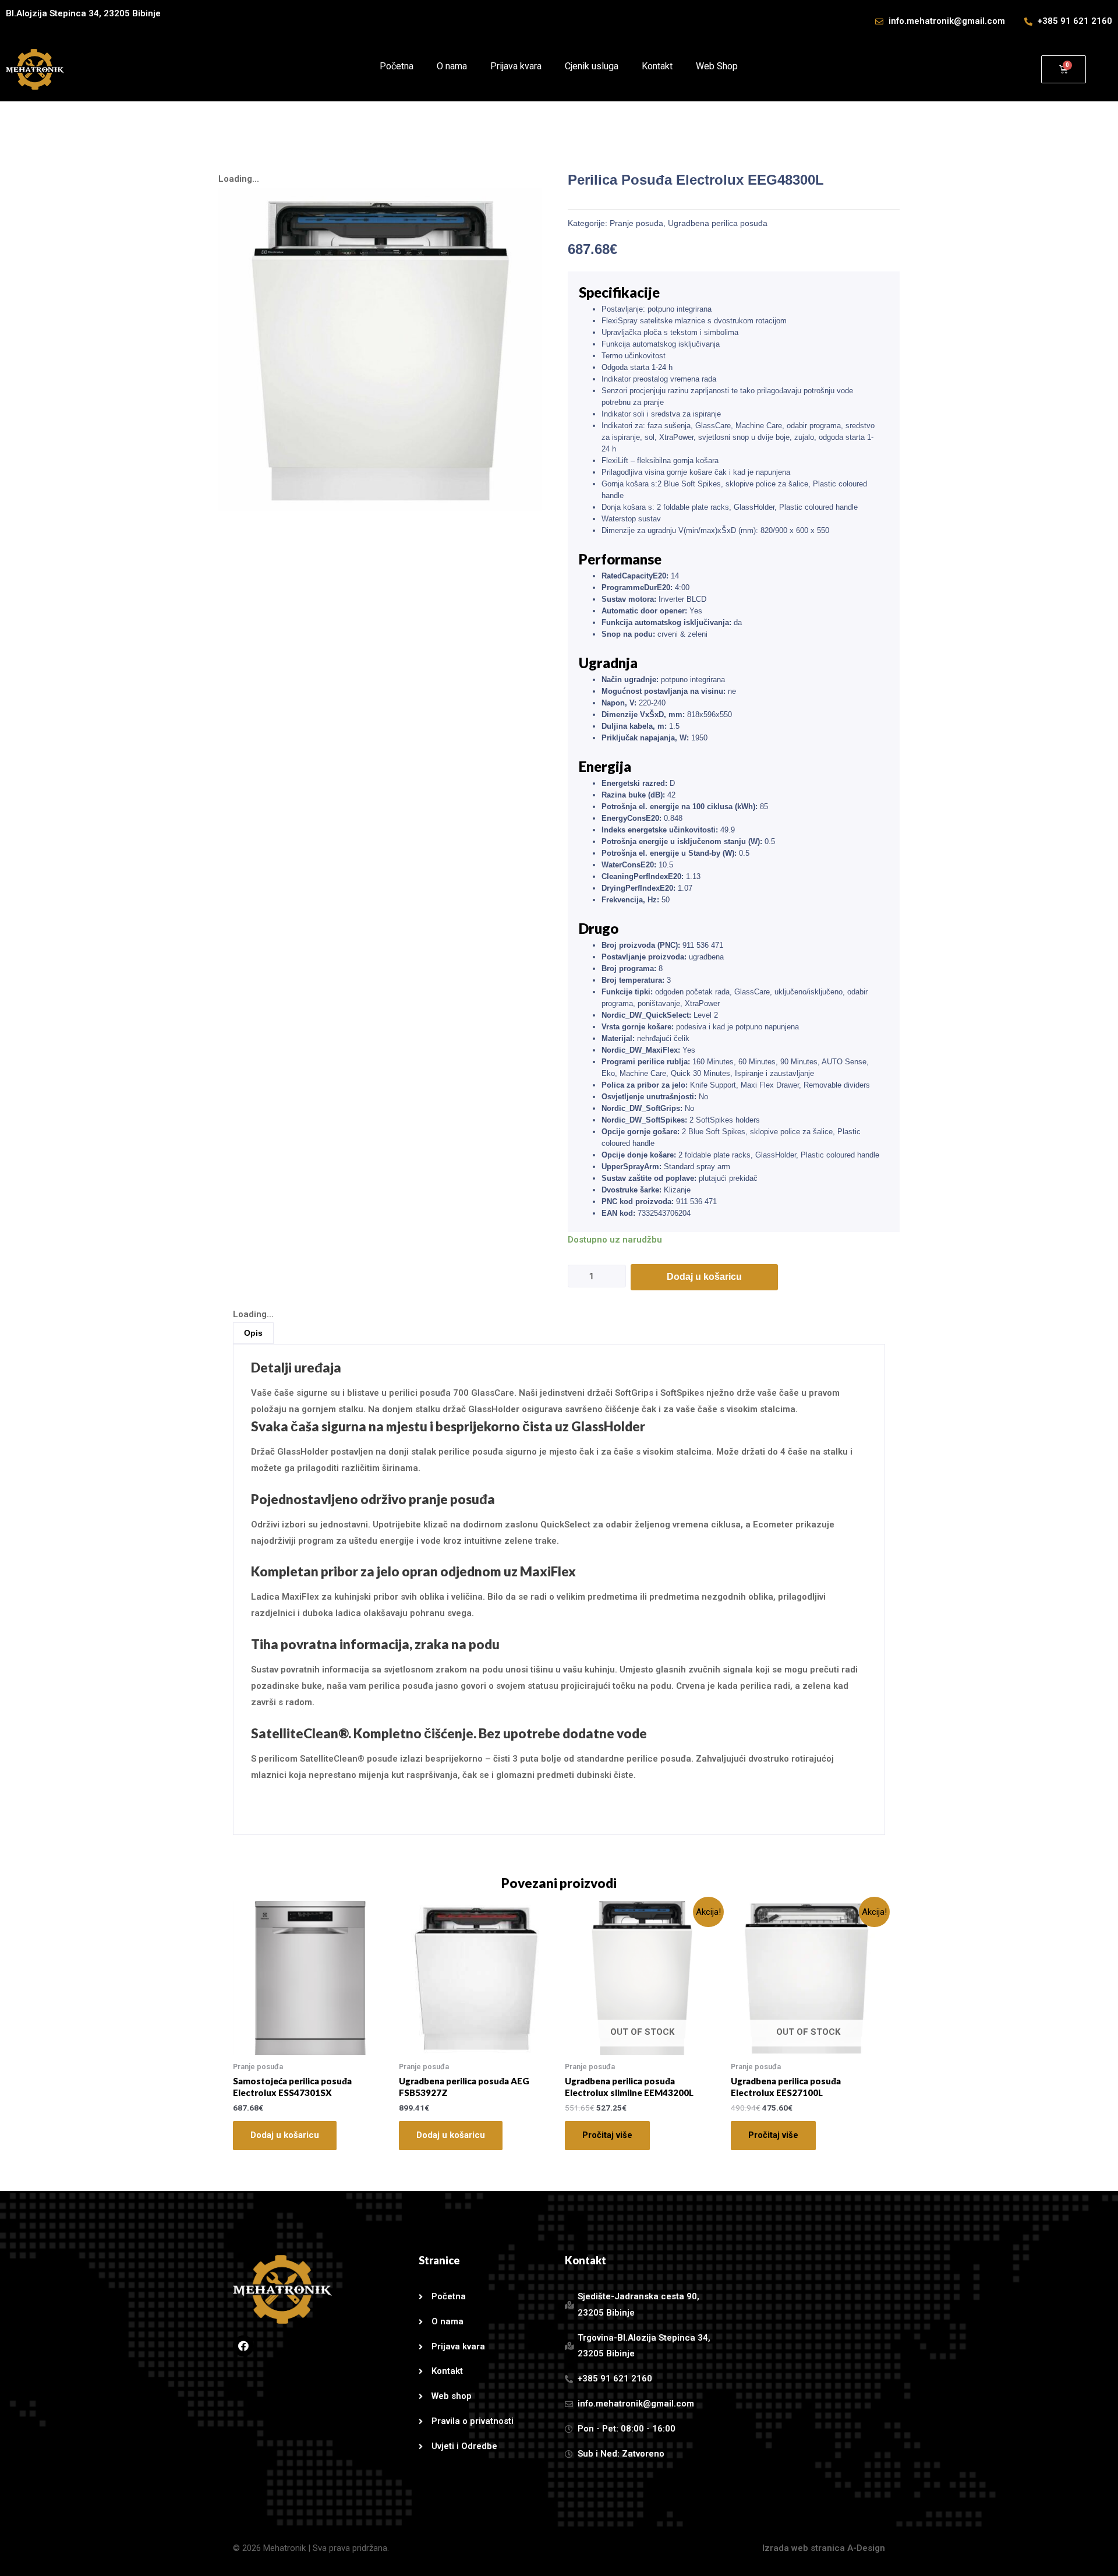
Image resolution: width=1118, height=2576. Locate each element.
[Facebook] (243, 2346)
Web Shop (717, 66)
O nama (452, 66)
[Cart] (1064, 69)
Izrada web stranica (804, 2548)
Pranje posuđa (636, 223)
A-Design (866, 2548)
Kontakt (657, 66)
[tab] (253, 1333)
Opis (253, 1333)
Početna (397, 66)
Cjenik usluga (592, 66)
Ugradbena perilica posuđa (718, 223)
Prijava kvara (516, 66)
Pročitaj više (607, 2135)
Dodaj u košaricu (704, 1277)
